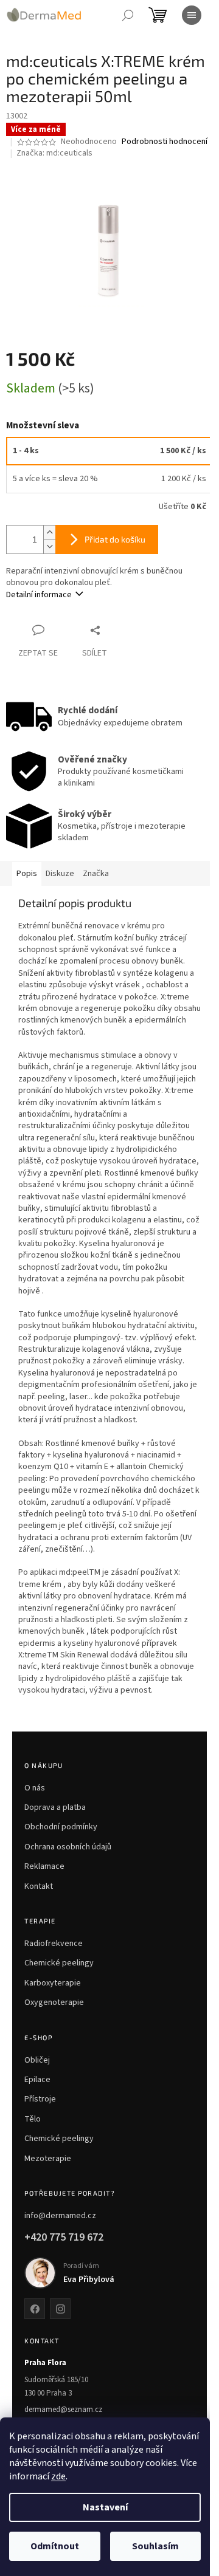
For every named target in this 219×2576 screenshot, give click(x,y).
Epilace (37, 2080)
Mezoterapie (48, 2159)
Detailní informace (39, 595)
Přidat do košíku (115, 539)
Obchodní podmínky (61, 1827)
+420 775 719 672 (64, 2237)
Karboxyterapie (53, 1983)
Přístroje (40, 2099)
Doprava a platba (55, 1807)
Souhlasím (155, 2546)
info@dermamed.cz (60, 2216)
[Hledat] (128, 15)
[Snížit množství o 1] (49, 546)
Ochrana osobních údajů (68, 1847)
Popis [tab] (27, 874)
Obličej (37, 2060)
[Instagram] (60, 2309)
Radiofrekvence (54, 1944)
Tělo (33, 2119)
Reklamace (44, 1866)
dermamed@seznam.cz (63, 2410)
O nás (35, 1788)
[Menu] (192, 15)
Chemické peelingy (59, 1963)
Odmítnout (55, 2546)
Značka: (54, 153)
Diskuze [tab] (60, 874)
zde (58, 2476)
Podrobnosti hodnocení (165, 142)
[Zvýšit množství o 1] (49, 533)
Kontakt (39, 1886)
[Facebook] (35, 2309)
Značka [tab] (96, 874)
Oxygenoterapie (54, 2002)
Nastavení (105, 2507)
